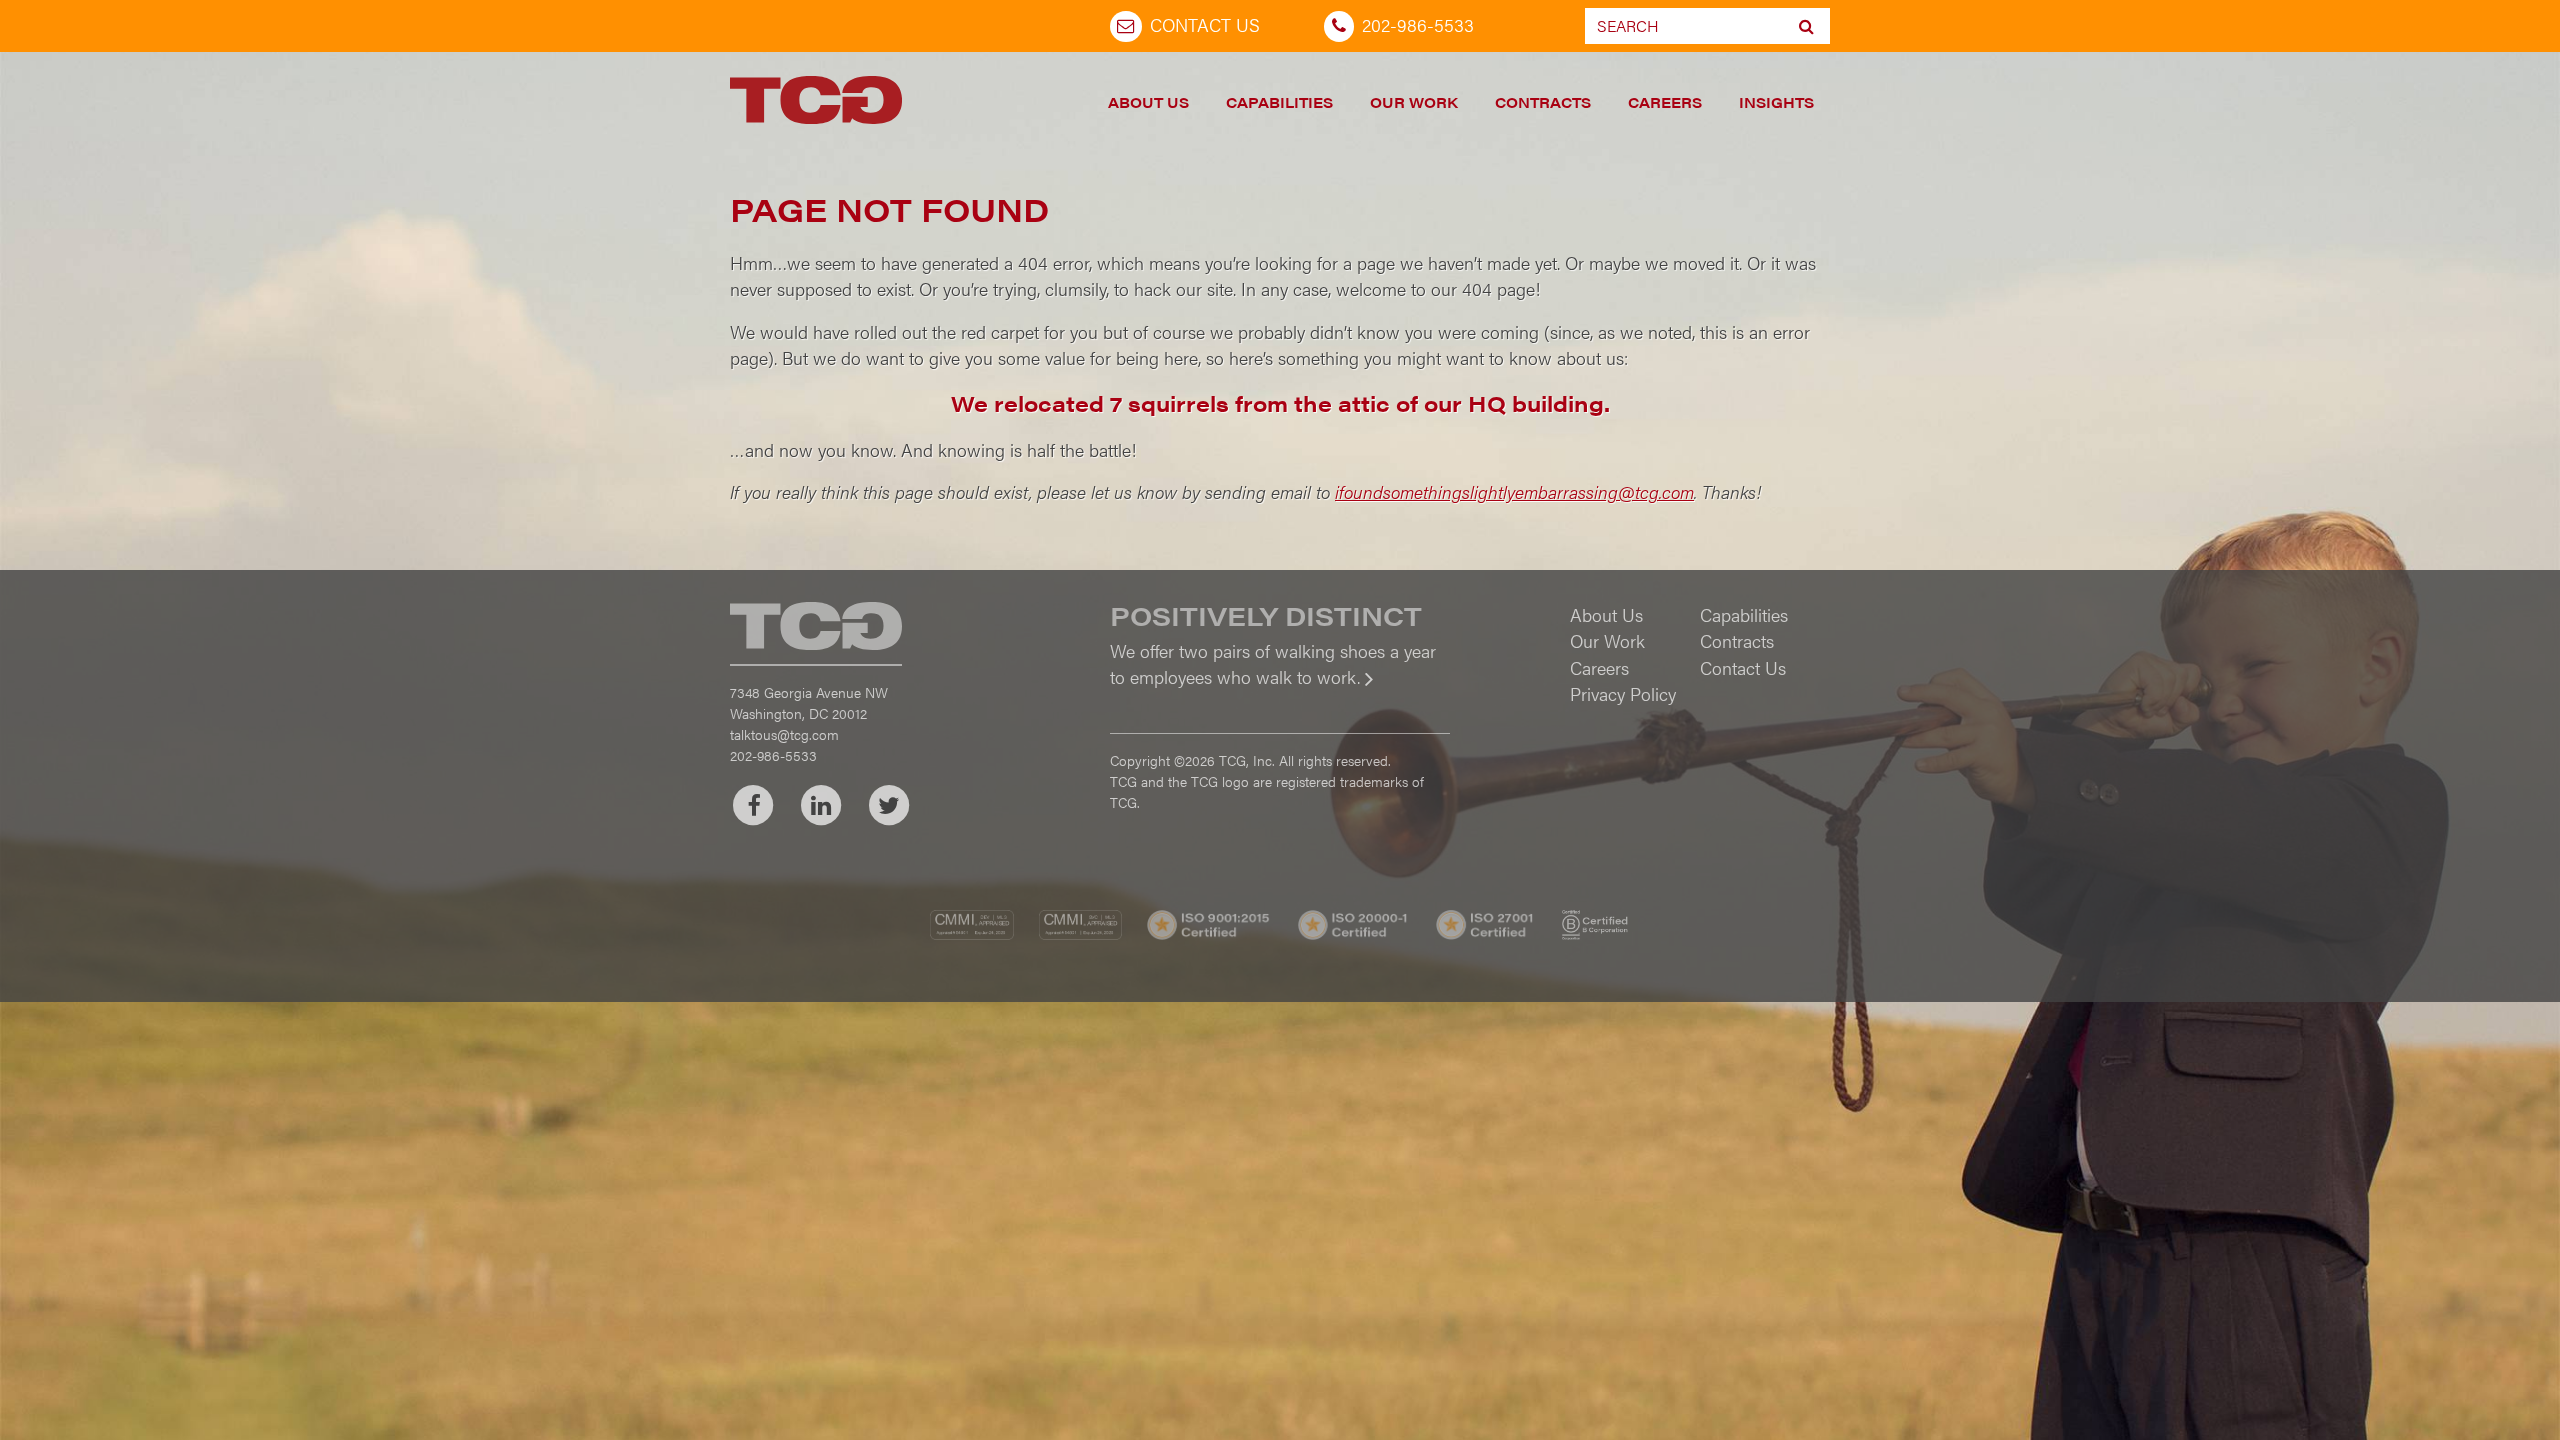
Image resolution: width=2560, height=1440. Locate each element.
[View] (1280, 690)
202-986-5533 (1418, 24)
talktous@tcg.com (784, 734)
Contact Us (1205, 24)
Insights (1776, 102)
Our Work (1414, 102)
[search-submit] (1806, 26)
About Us (1148, 102)
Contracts (1543, 102)
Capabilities (1279, 102)
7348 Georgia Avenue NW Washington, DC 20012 (809, 702)
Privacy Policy (1623, 693)
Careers (1665, 102)
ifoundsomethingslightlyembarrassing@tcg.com (1514, 491)
